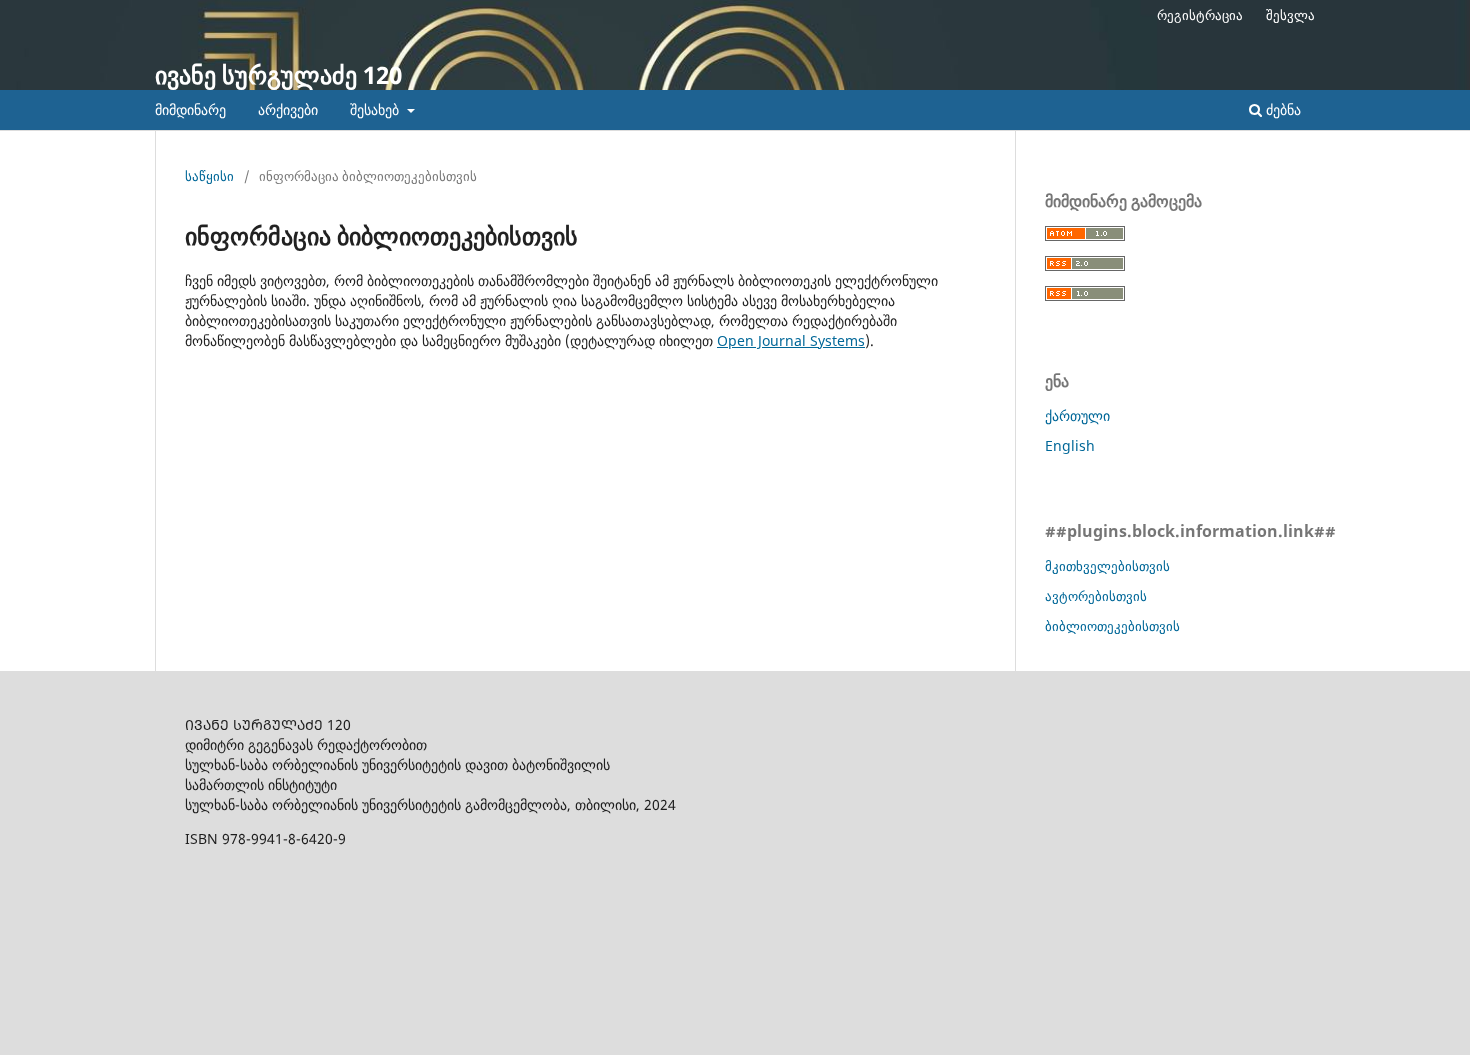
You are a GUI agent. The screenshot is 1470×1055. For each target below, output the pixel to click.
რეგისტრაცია (1200, 15)
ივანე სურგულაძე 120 (278, 74)
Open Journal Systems (791, 340)
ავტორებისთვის (1096, 596)
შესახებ (376, 109)
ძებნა (1281, 109)
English (1070, 445)
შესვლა (1290, 15)
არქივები (288, 109)
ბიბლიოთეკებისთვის (1112, 626)
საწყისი (209, 176)
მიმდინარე (190, 109)
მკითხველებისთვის (1107, 566)
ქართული (1077, 415)
